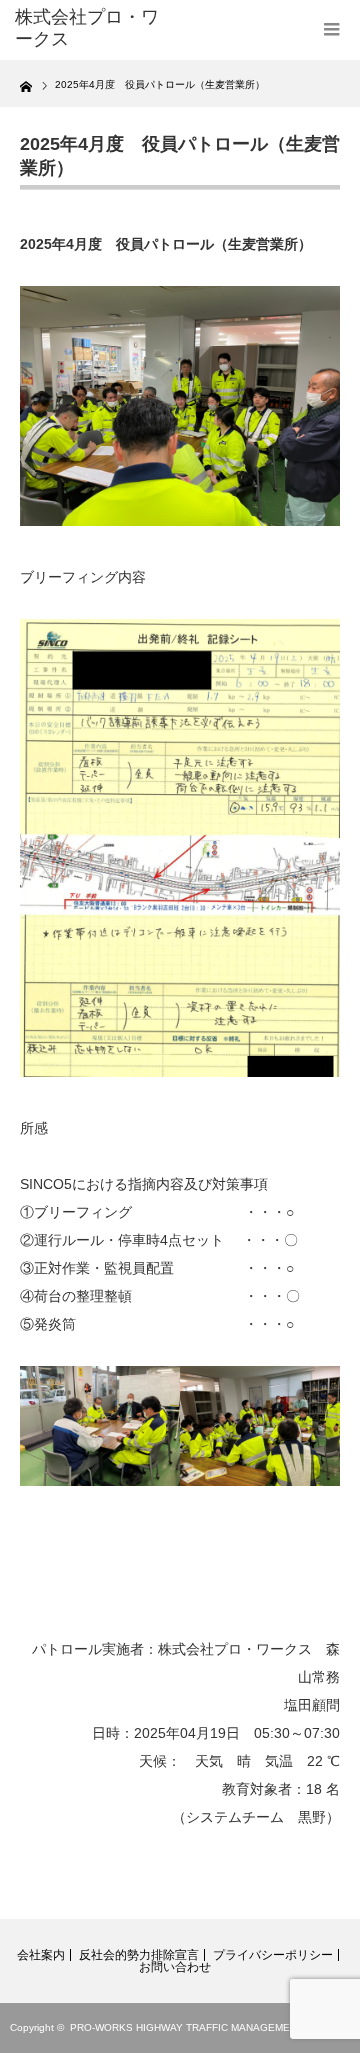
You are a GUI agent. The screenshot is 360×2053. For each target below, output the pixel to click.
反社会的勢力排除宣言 (139, 1955)
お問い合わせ (175, 1967)
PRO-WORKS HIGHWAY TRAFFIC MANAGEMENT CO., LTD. (210, 2027)
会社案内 (41, 1955)
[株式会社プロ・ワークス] (87, 28)
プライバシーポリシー (273, 1955)
